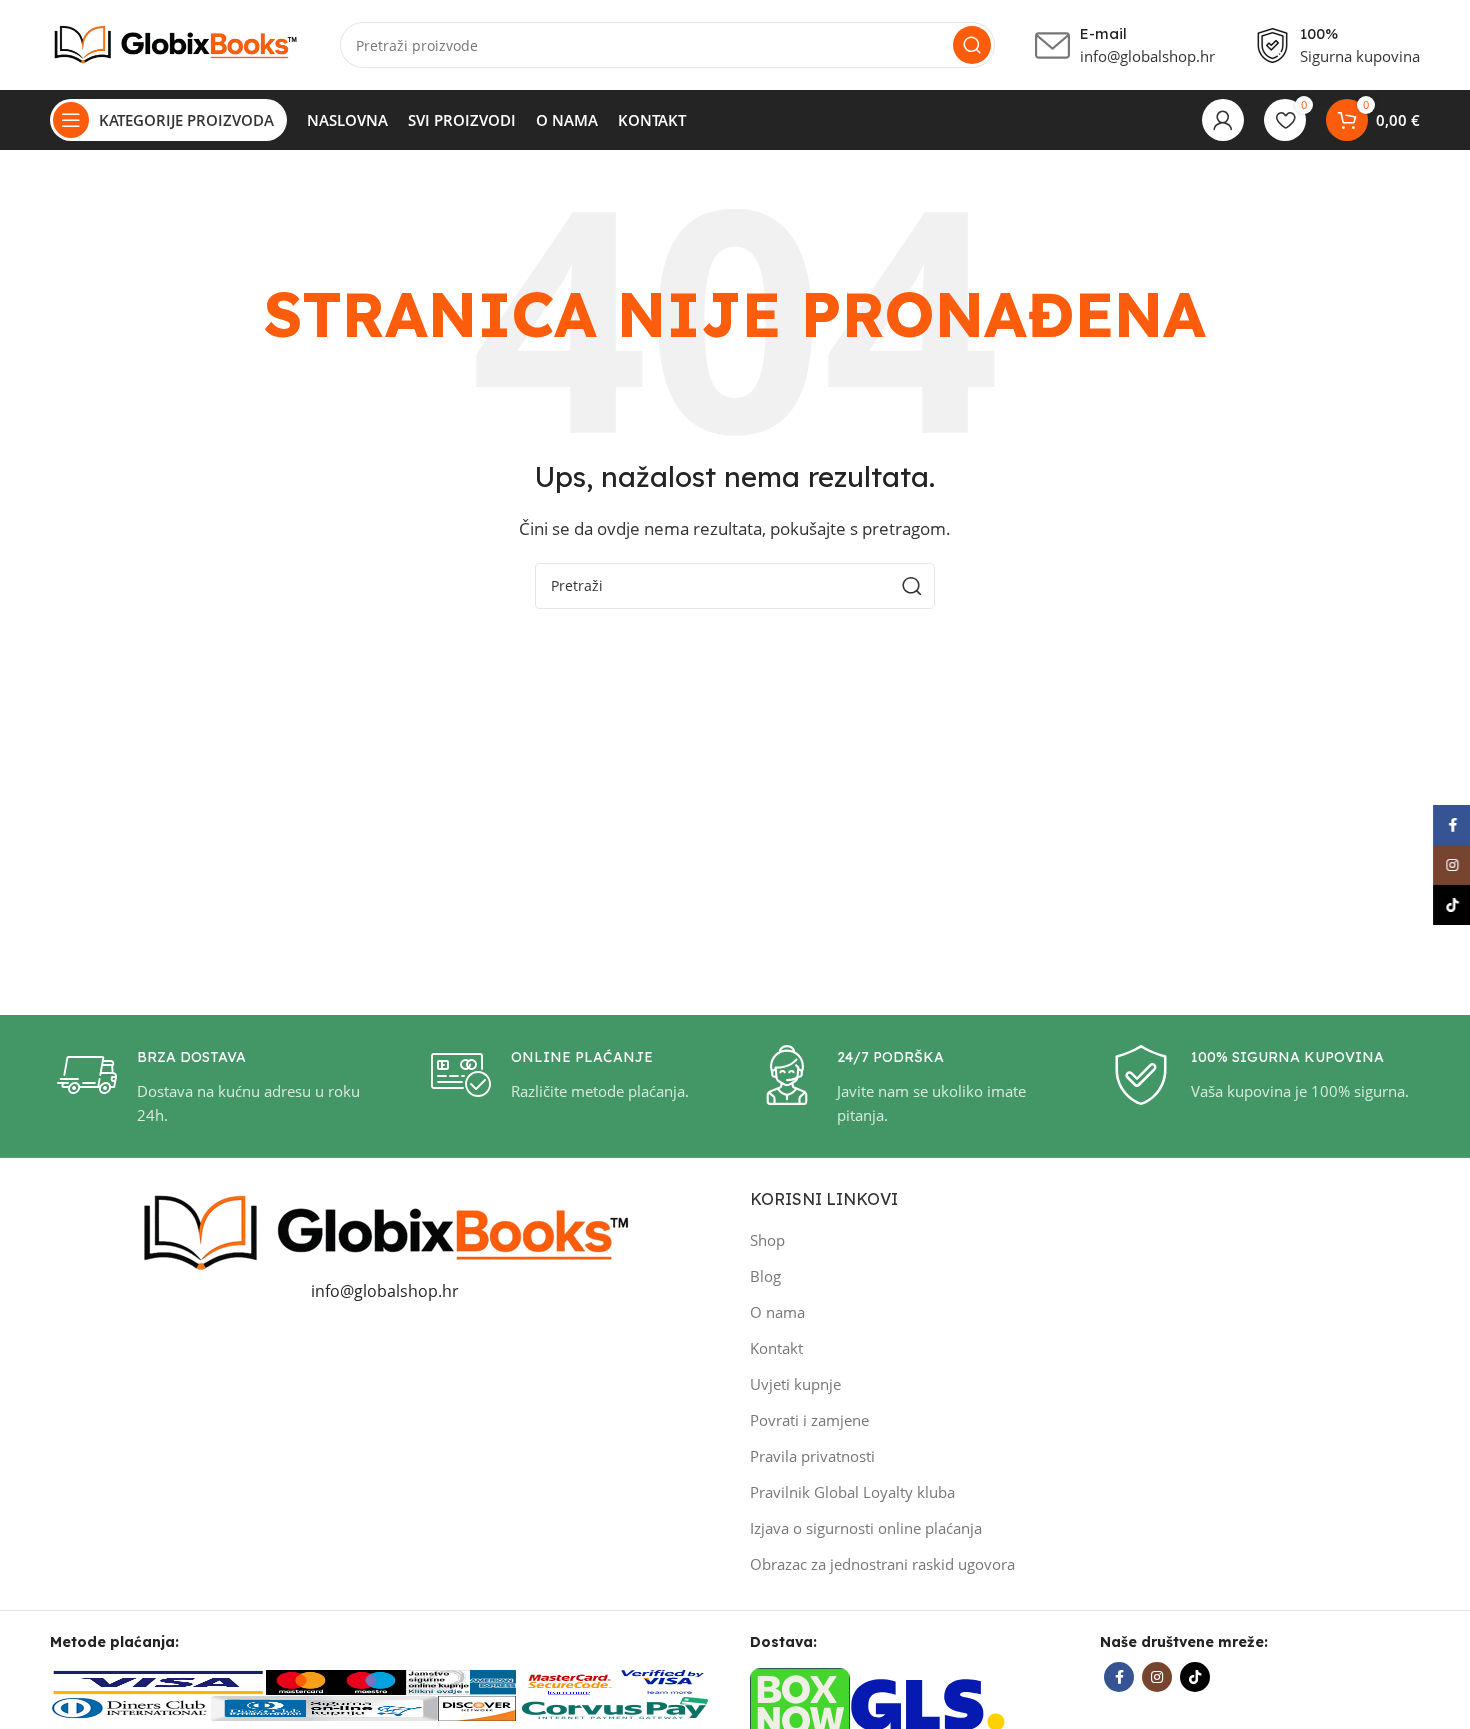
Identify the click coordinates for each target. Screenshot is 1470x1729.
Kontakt (776, 1348)
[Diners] (130, 1707)
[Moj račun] (1223, 120)
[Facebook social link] (1119, 1677)
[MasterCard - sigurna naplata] (301, 1680)
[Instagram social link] (1157, 1677)
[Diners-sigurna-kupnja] (324, 1707)
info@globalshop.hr (385, 1291)
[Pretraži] (972, 45)
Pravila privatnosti (812, 1456)
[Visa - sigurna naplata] (158, 1680)
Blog (765, 1276)
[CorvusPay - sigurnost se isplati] (616, 1707)
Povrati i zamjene (809, 1420)
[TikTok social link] (1195, 1677)
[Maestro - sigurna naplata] (371, 1680)
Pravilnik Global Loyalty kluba (852, 1492)
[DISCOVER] (477, 1707)
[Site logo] (175, 43)
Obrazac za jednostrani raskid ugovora (882, 1564)
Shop (767, 1240)
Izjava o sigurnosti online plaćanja (866, 1528)
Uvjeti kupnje (795, 1384)
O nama (777, 1312)
